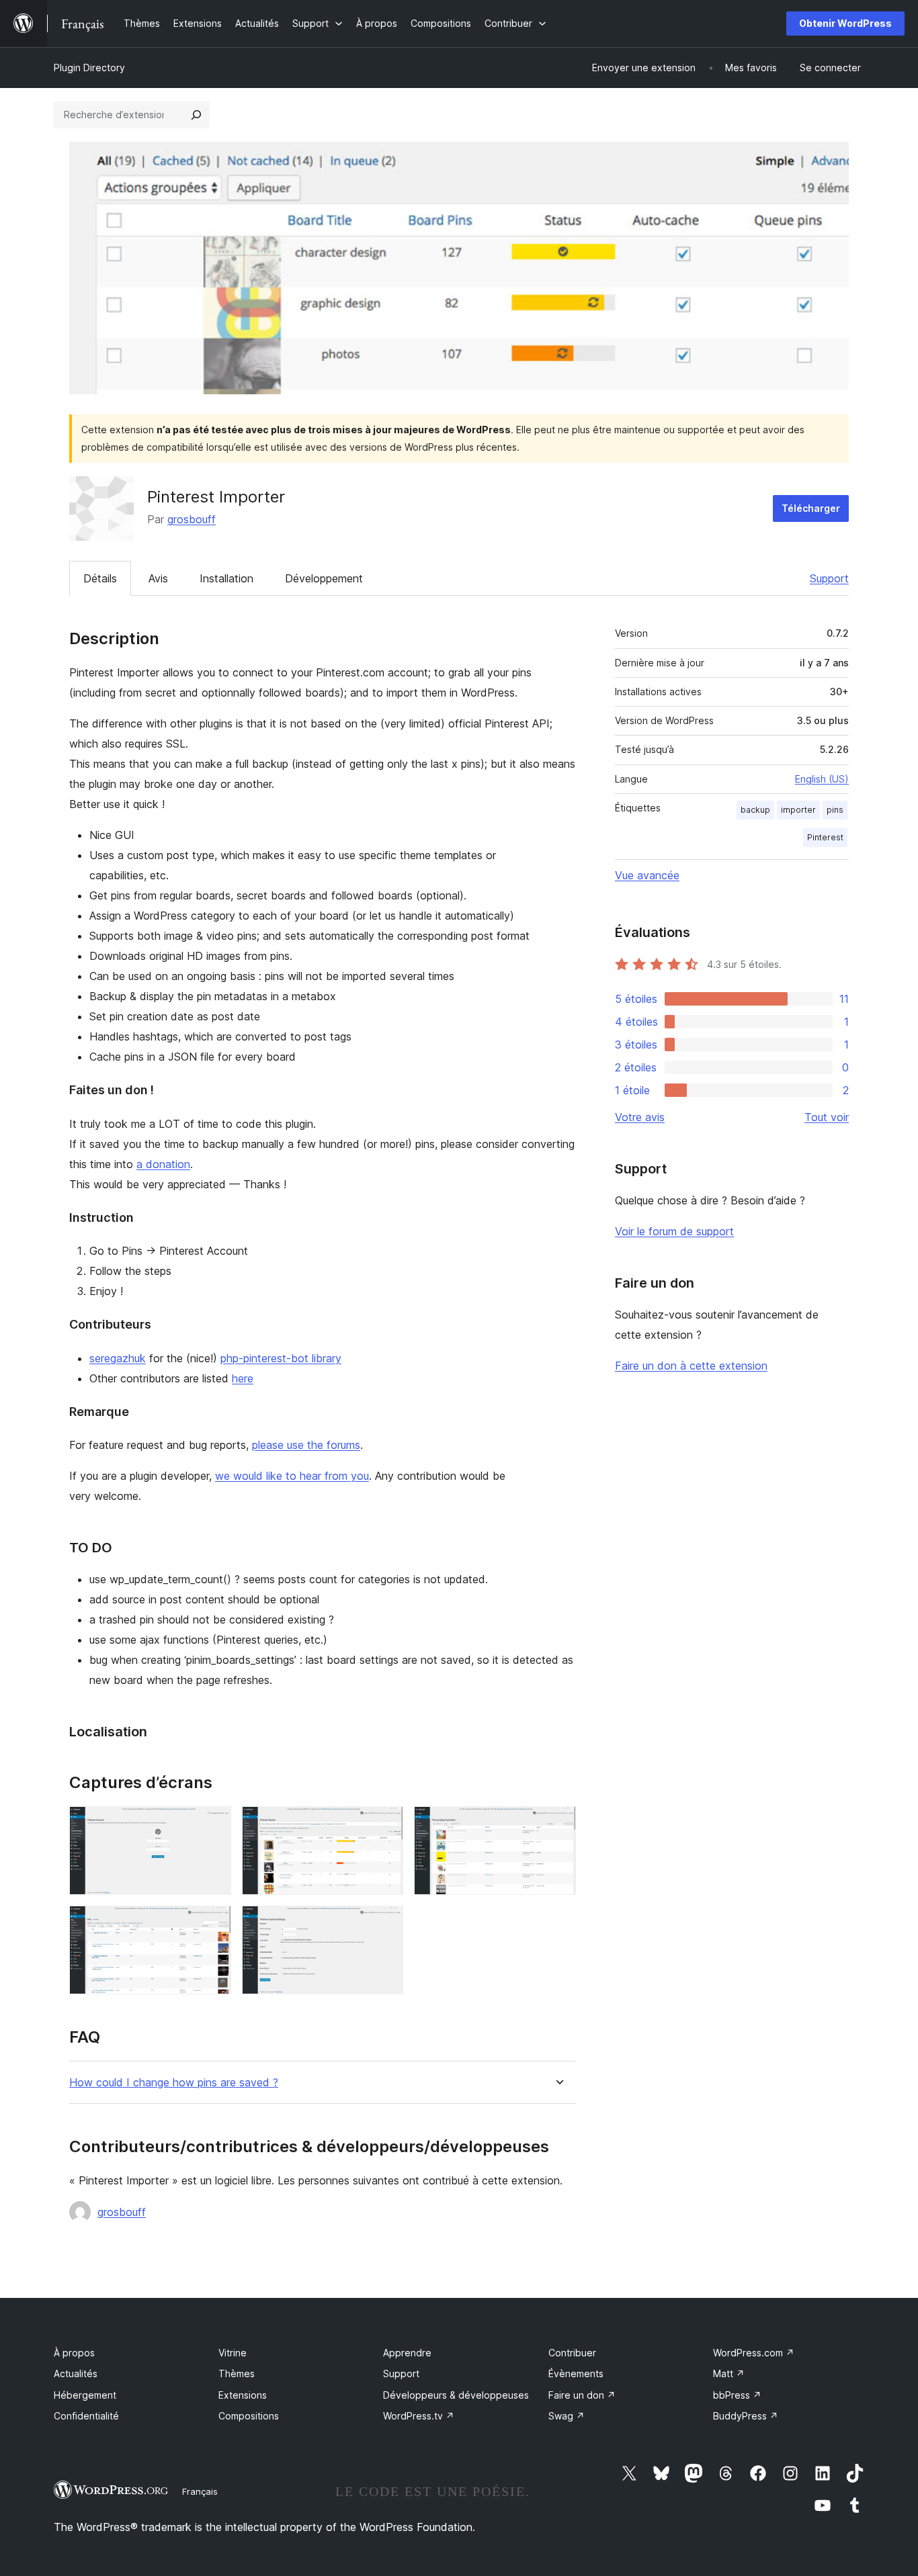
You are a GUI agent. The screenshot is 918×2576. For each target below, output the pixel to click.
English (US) (822, 779)
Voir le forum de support (674, 1231)
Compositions (249, 2416)
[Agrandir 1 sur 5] (213, 1824)
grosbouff (192, 519)
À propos (74, 2353)
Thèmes (237, 2373)
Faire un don (582, 2395)
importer (798, 810)
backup (755, 810)
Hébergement (85, 2395)
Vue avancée (647, 875)
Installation (226, 578)
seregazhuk (118, 1358)
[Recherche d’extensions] (196, 115)
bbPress (737, 2395)
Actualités (76, 2373)
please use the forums (306, 1445)
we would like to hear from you (292, 1476)
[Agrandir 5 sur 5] (385, 1924)
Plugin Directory (89, 68)
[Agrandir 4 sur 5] (213, 1924)
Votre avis (640, 1117)
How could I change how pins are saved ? (174, 2083)
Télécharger (811, 508)
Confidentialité (86, 2416)
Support (829, 578)
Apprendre (407, 2353)
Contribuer (572, 2353)
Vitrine (233, 2353)
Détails (100, 578)
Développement (324, 578)
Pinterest (825, 837)
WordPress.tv (419, 2416)
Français (200, 2491)
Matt (729, 2373)
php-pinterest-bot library (281, 1358)
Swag (567, 2416)
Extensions (243, 2395)
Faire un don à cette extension (691, 1366)
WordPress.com (754, 2353)
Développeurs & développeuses (456, 2395)
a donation (163, 1164)
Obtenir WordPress (845, 23)
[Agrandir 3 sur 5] (558, 1824)
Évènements (576, 2373)
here (243, 1378)
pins (835, 810)
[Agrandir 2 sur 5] (385, 1824)
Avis (158, 578)
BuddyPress (746, 2416)
